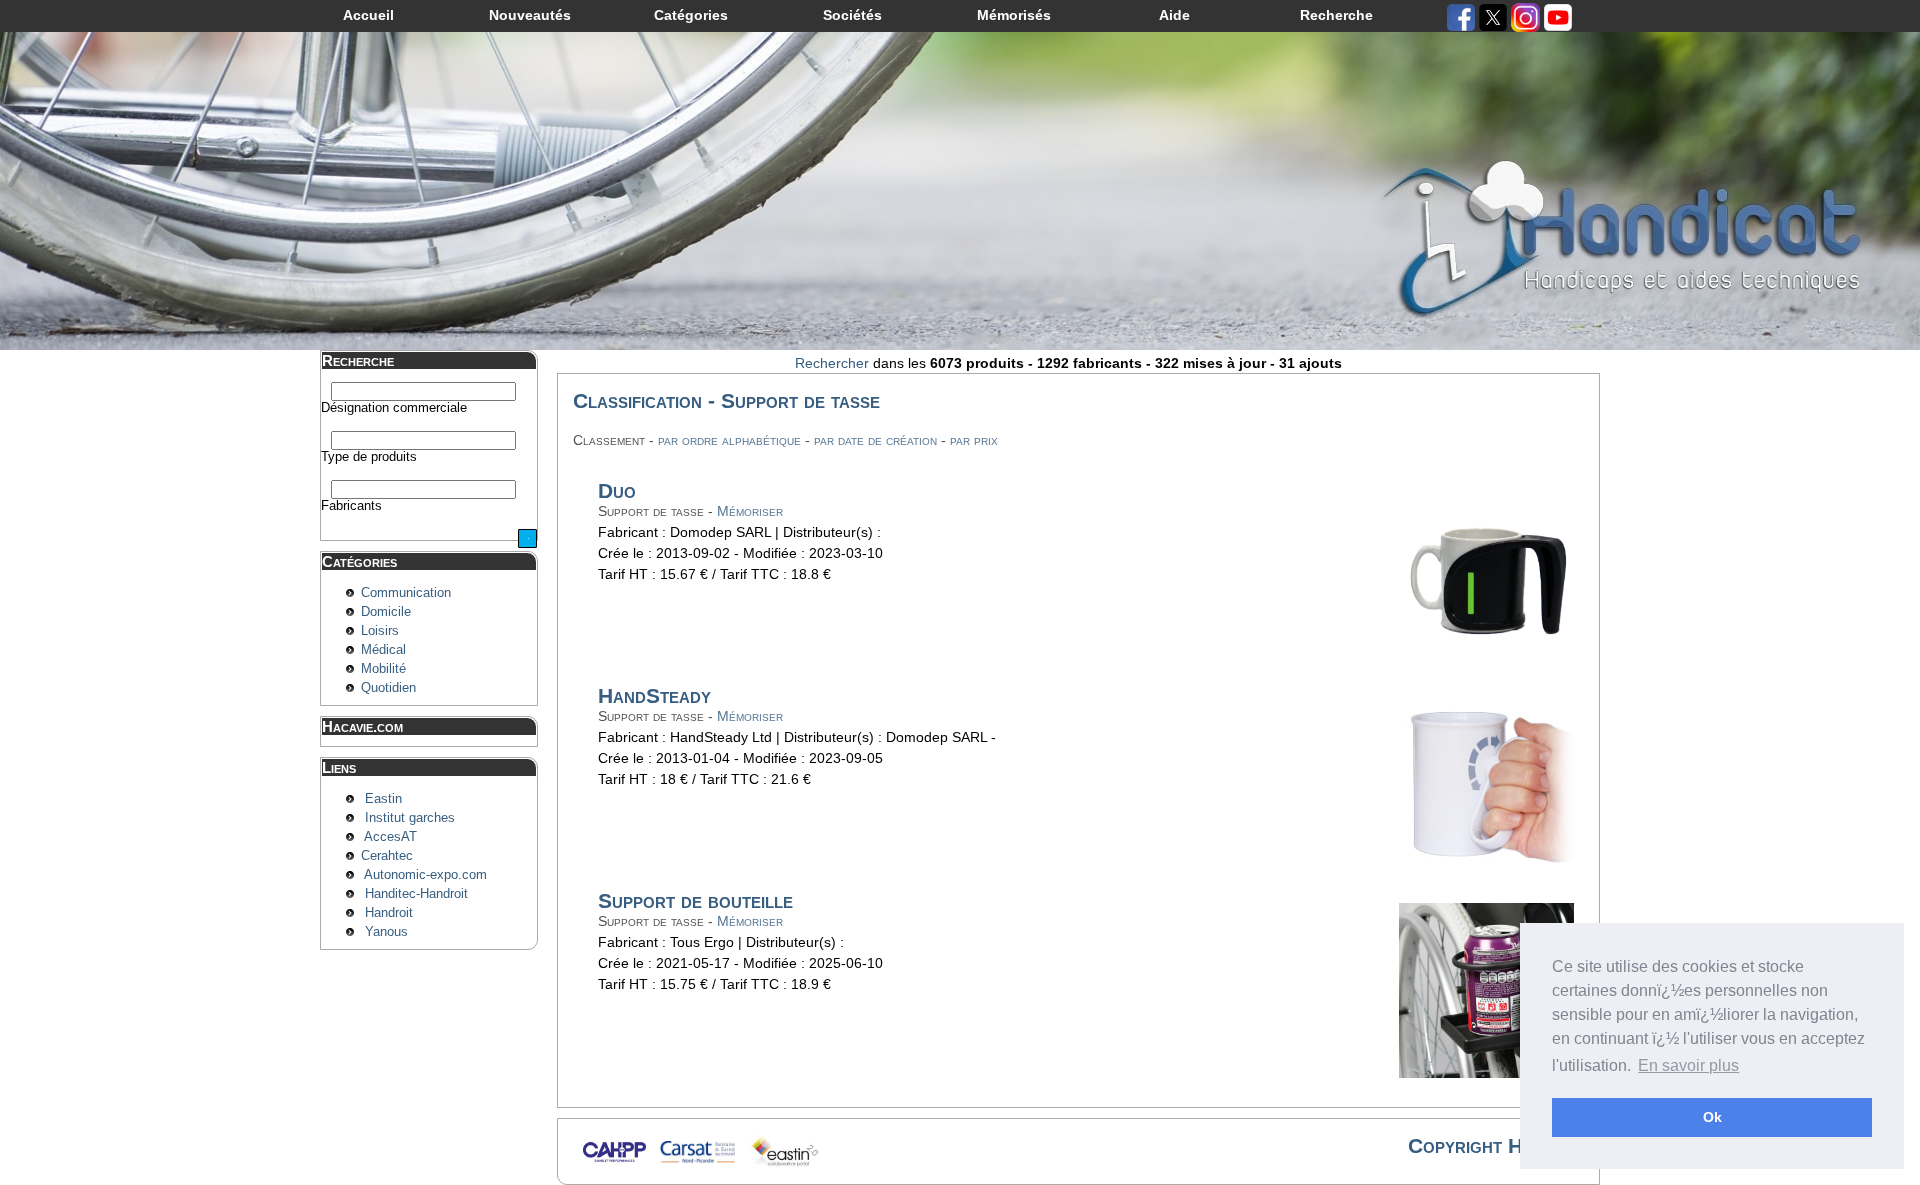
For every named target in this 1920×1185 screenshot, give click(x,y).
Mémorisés (1014, 15)
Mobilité (383, 669)
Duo (617, 490)
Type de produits (369, 457)
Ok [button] (1712, 1117)
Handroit (389, 913)
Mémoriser (750, 511)
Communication (406, 593)
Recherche (1336, 15)
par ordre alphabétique (729, 440)
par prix (974, 440)
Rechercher (832, 363)
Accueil (368, 15)
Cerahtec (387, 856)
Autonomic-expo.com (425, 875)
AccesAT (390, 837)
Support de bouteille (695, 900)
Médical (383, 650)
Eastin (383, 799)
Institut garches (410, 818)
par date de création (875, 440)
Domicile (386, 612)
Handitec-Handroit (416, 894)
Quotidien (388, 688)
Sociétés (852, 15)
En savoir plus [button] (1688, 1065)
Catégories (691, 15)
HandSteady (654, 695)
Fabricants (351, 506)
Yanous (386, 932)
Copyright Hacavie (1493, 1145)
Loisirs (380, 631)
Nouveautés (530, 15)
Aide (1174, 15)
